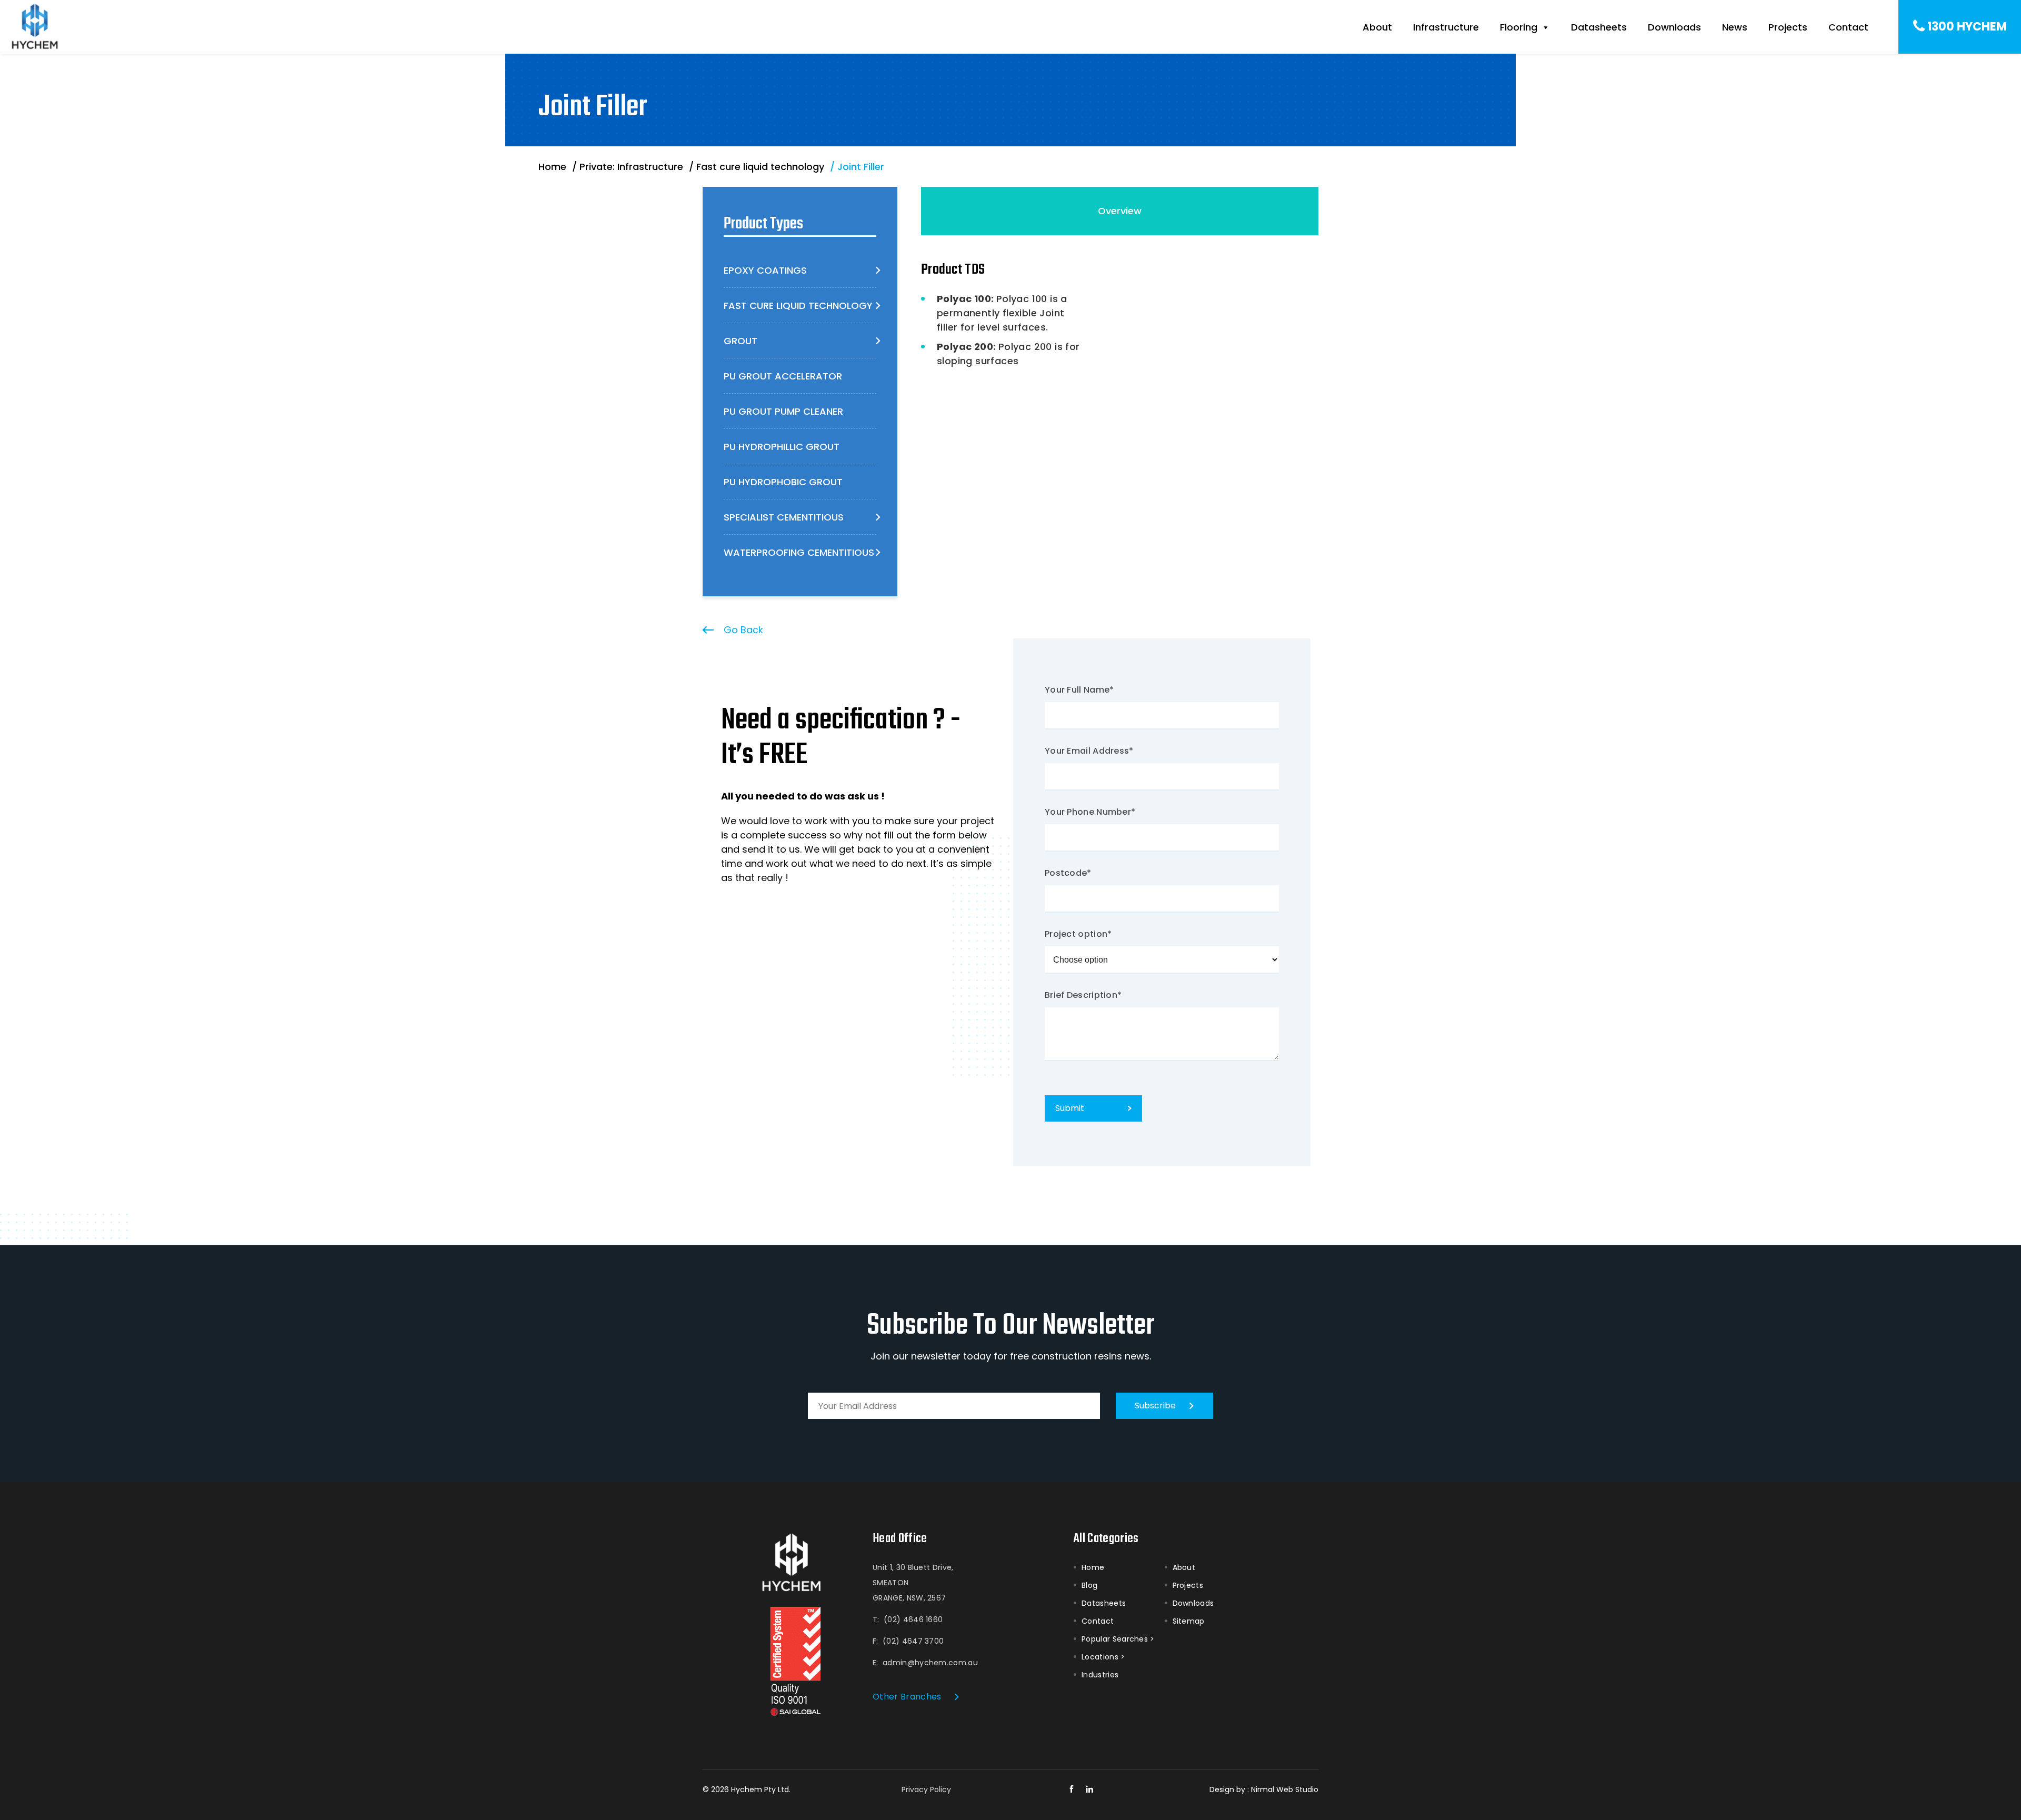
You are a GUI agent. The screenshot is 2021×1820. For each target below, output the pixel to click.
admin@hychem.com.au (930, 1663)
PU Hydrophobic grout (783, 482)
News (1735, 27)
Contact (1848, 27)
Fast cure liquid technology (798, 306)
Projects (1788, 27)
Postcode (1068, 873)
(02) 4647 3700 (913, 1641)
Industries (1100, 1675)
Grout (741, 341)
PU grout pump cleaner (783, 411)
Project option (1078, 934)
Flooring (1519, 27)
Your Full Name (1079, 690)
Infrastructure (1446, 27)
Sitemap (1189, 1621)
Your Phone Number (1090, 812)
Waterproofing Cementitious (799, 552)
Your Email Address (1089, 751)
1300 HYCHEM (1967, 27)
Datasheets (1599, 27)
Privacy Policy (926, 1789)
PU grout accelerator (783, 376)
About (1377, 27)
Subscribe (1155, 1406)
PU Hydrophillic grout (782, 447)
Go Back (743, 630)
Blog (1089, 1585)
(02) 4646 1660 (913, 1619)
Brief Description (1083, 995)
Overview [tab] (1120, 211)
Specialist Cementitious (784, 517)
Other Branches (907, 1697)
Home (1093, 1567)
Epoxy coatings (765, 270)
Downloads (1674, 27)
